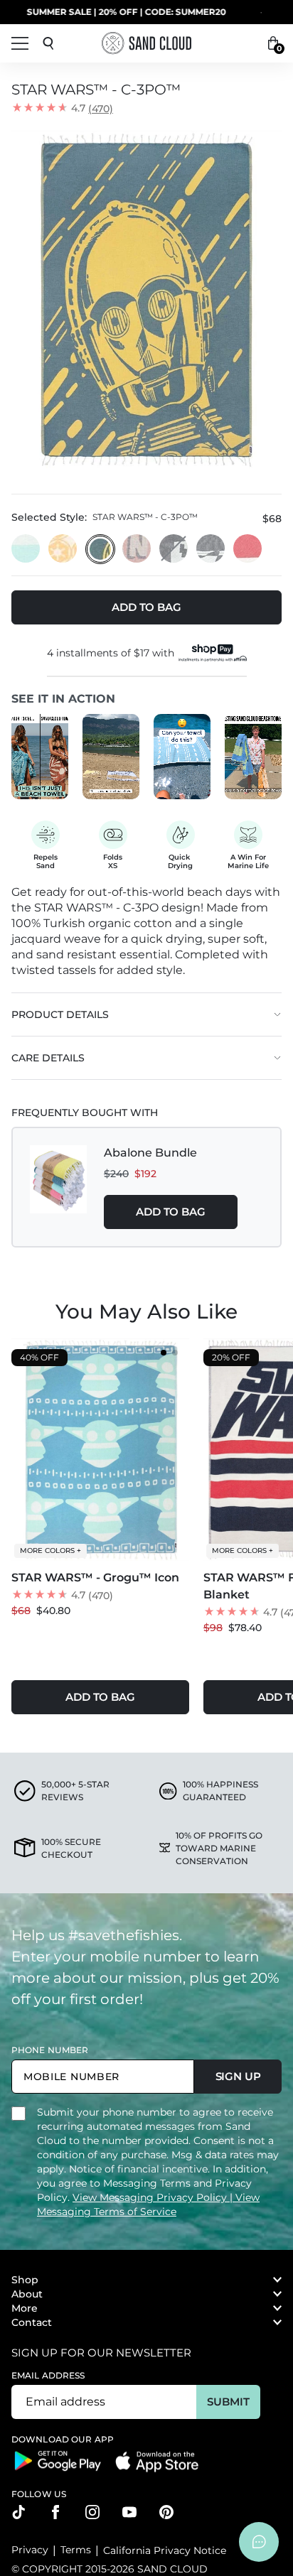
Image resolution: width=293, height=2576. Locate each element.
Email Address (48, 2375)
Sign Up (238, 2076)
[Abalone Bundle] (58, 1187)
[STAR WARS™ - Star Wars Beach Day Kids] (137, 549)
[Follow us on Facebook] (55, 2512)
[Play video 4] (253, 757)
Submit (228, 2402)
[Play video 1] (40, 757)
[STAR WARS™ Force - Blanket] (248, 549)
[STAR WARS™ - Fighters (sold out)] (174, 549)
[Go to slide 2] (175, 1353)
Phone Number (50, 2050)
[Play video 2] (111, 757)
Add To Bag (171, 1212)
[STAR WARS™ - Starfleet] (211, 549)
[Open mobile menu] (20, 43)
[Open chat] (259, 2542)
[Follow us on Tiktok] (18, 2512)
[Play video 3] (182, 757)
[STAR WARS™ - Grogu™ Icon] (26, 549)
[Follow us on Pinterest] (166, 2512)
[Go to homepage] (146, 43)
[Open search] (48, 43)
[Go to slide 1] (164, 1353)
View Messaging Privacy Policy (151, 2197)
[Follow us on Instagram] (92, 2512)
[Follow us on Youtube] (129, 2512)
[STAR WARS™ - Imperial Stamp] (63, 549)
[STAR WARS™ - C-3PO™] (100, 549)
